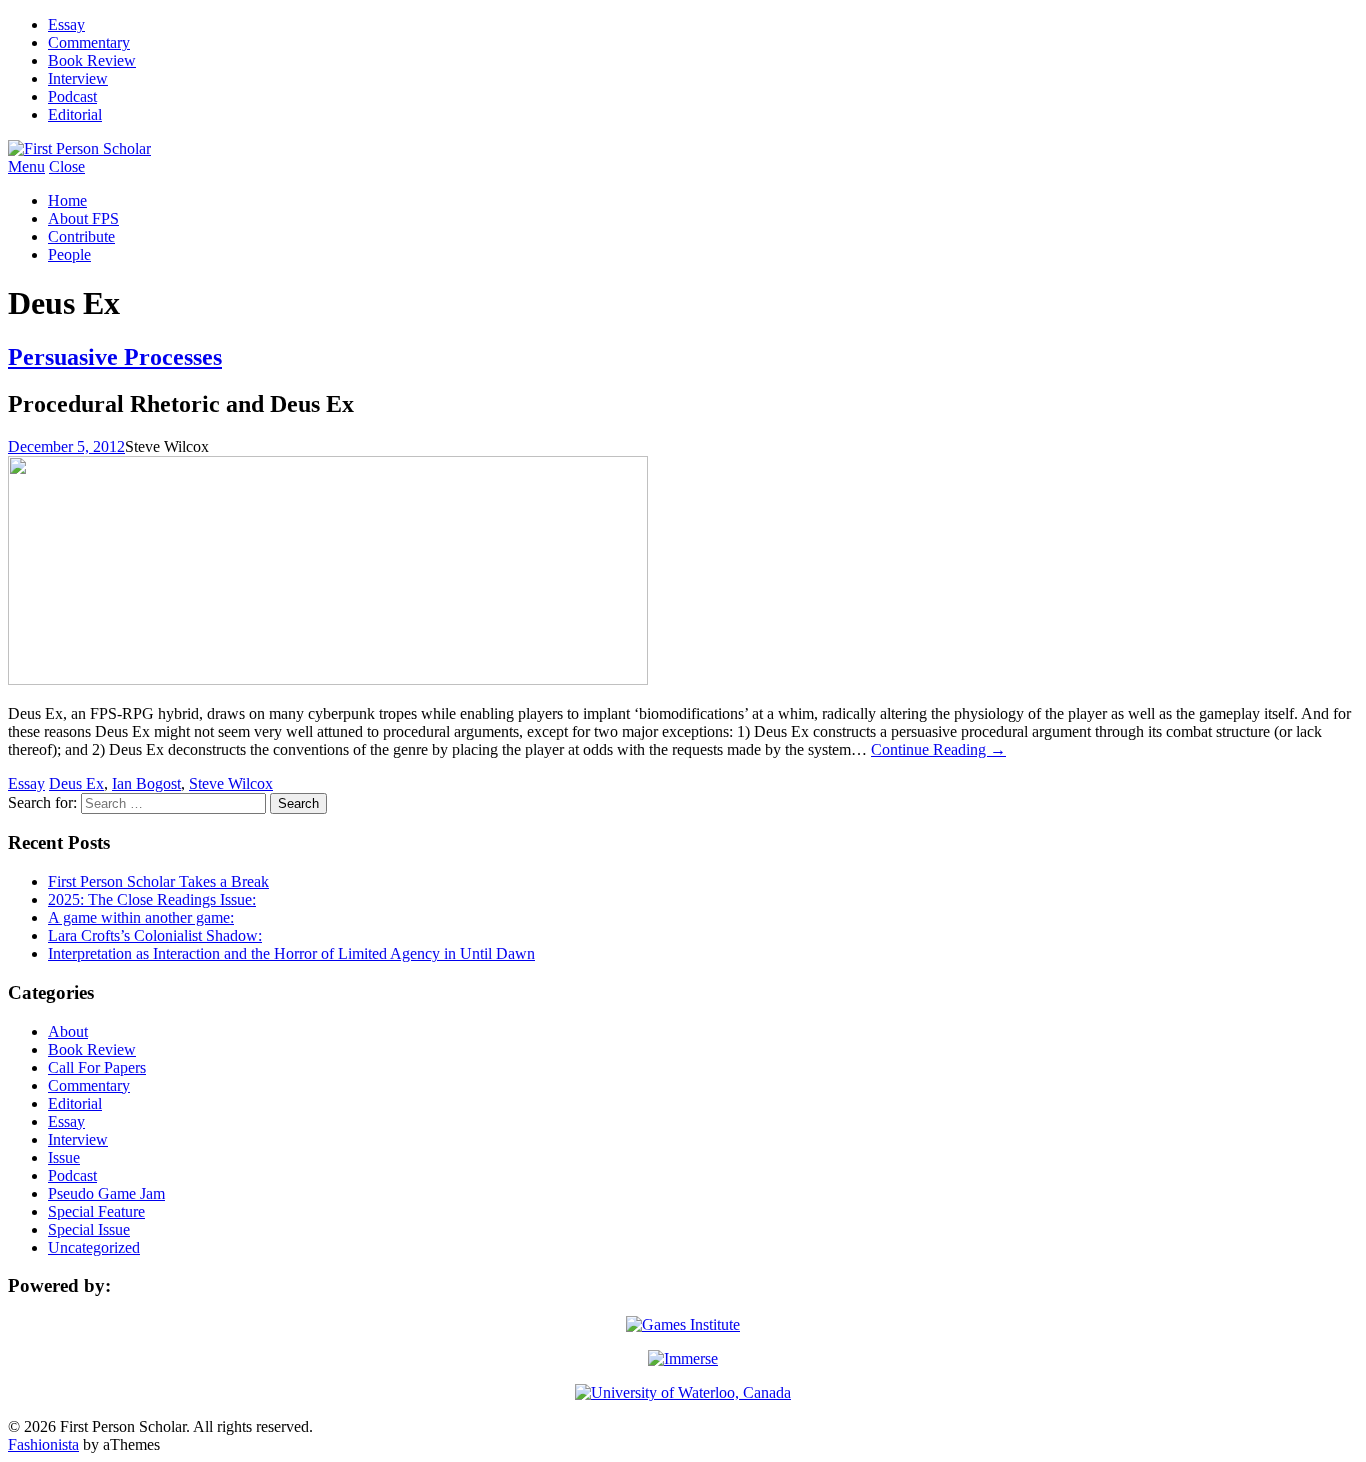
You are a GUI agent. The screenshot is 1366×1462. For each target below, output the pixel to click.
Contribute (81, 236)
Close (67, 166)
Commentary (89, 42)
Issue (64, 1157)
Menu (26, 166)
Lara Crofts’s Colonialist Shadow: (155, 935)
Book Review (92, 60)
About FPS (83, 218)
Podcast (72, 96)
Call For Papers (97, 1067)
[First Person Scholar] (79, 148)
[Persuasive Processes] (328, 679)
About (68, 1031)
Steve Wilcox (231, 783)
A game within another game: (141, 917)
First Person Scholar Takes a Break (158, 881)
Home (67, 200)
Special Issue (89, 1229)
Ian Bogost (146, 783)
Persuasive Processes (115, 357)
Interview (78, 78)
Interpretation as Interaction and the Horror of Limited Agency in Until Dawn (291, 953)
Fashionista (43, 1444)
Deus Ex (76, 783)
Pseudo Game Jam (106, 1193)
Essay (66, 24)
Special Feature (96, 1211)
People (69, 254)
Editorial (75, 114)
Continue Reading (938, 749)
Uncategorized (94, 1247)
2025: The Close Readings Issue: (152, 899)
